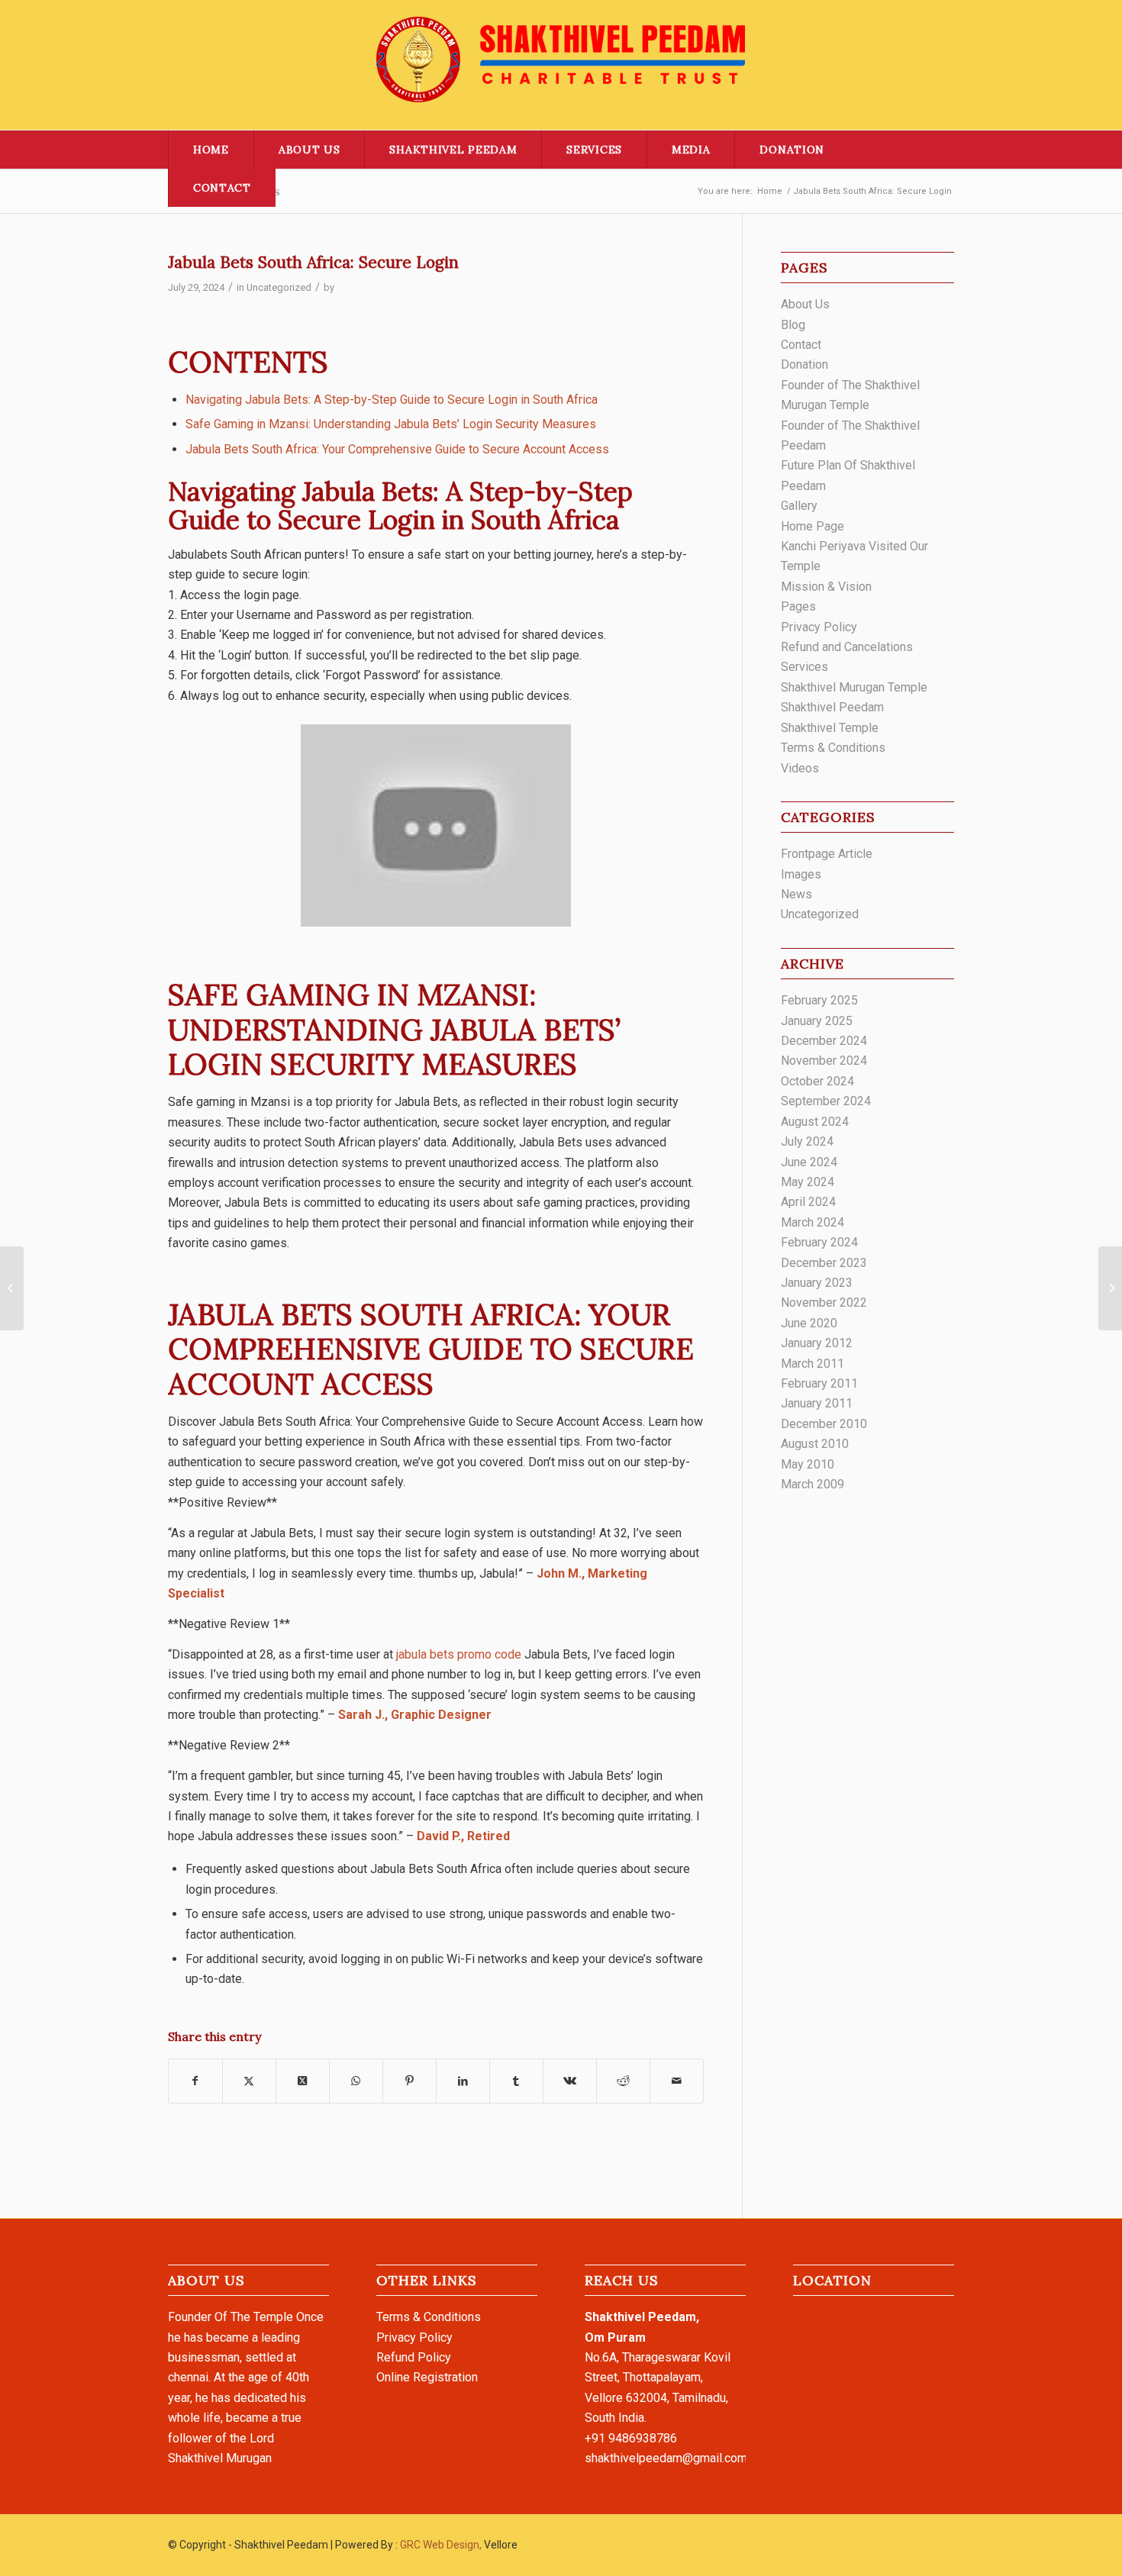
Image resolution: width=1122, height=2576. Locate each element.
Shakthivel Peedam (832, 707)
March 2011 (812, 1364)
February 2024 (819, 1242)
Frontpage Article (827, 854)
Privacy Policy (819, 627)
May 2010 (808, 1464)
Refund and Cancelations (847, 647)
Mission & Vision (826, 587)
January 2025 (817, 1021)
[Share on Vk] (570, 2081)
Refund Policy (414, 2357)
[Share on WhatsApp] (356, 2081)
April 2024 (808, 1202)
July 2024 (807, 1141)
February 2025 (819, 1000)
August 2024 (815, 1122)
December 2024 (824, 1041)
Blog (793, 325)
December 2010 (824, 1424)
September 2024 (826, 1101)
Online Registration (427, 2377)
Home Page (812, 526)
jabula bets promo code (459, 1654)
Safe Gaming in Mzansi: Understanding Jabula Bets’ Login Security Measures (391, 424)
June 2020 (809, 1323)
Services (804, 667)
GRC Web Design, (441, 2545)
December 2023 (824, 1263)
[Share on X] (249, 2081)
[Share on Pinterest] (409, 2081)
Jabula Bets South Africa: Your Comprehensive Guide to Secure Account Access (397, 449)
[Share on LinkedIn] (463, 2081)
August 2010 (815, 1444)
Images (801, 874)
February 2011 (819, 1383)
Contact (801, 345)
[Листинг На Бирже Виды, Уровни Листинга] (12, 1288)
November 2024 (824, 1061)
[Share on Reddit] (623, 2081)
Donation (804, 364)
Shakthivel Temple (830, 728)
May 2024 (808, 1182)
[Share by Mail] (677, 2081)
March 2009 (812, 1484)
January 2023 (817, 1283)
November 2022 (824, 1303)
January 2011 (817, 1403)
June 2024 (809, 1162)
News (796, 894)
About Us (805, 304)
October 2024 (817, 1081)
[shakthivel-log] (561, 65)
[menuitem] (211, 150)
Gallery (799, 506)
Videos (800, 768)
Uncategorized (279, 287)
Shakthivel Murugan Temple (854, 687)
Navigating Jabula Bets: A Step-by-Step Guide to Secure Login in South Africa (392, 400)
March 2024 (812, 1222)
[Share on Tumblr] (516, 2081)
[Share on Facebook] (195, 2081)
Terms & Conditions (833, 748)
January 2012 (817, 1343)
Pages (798, 606)
